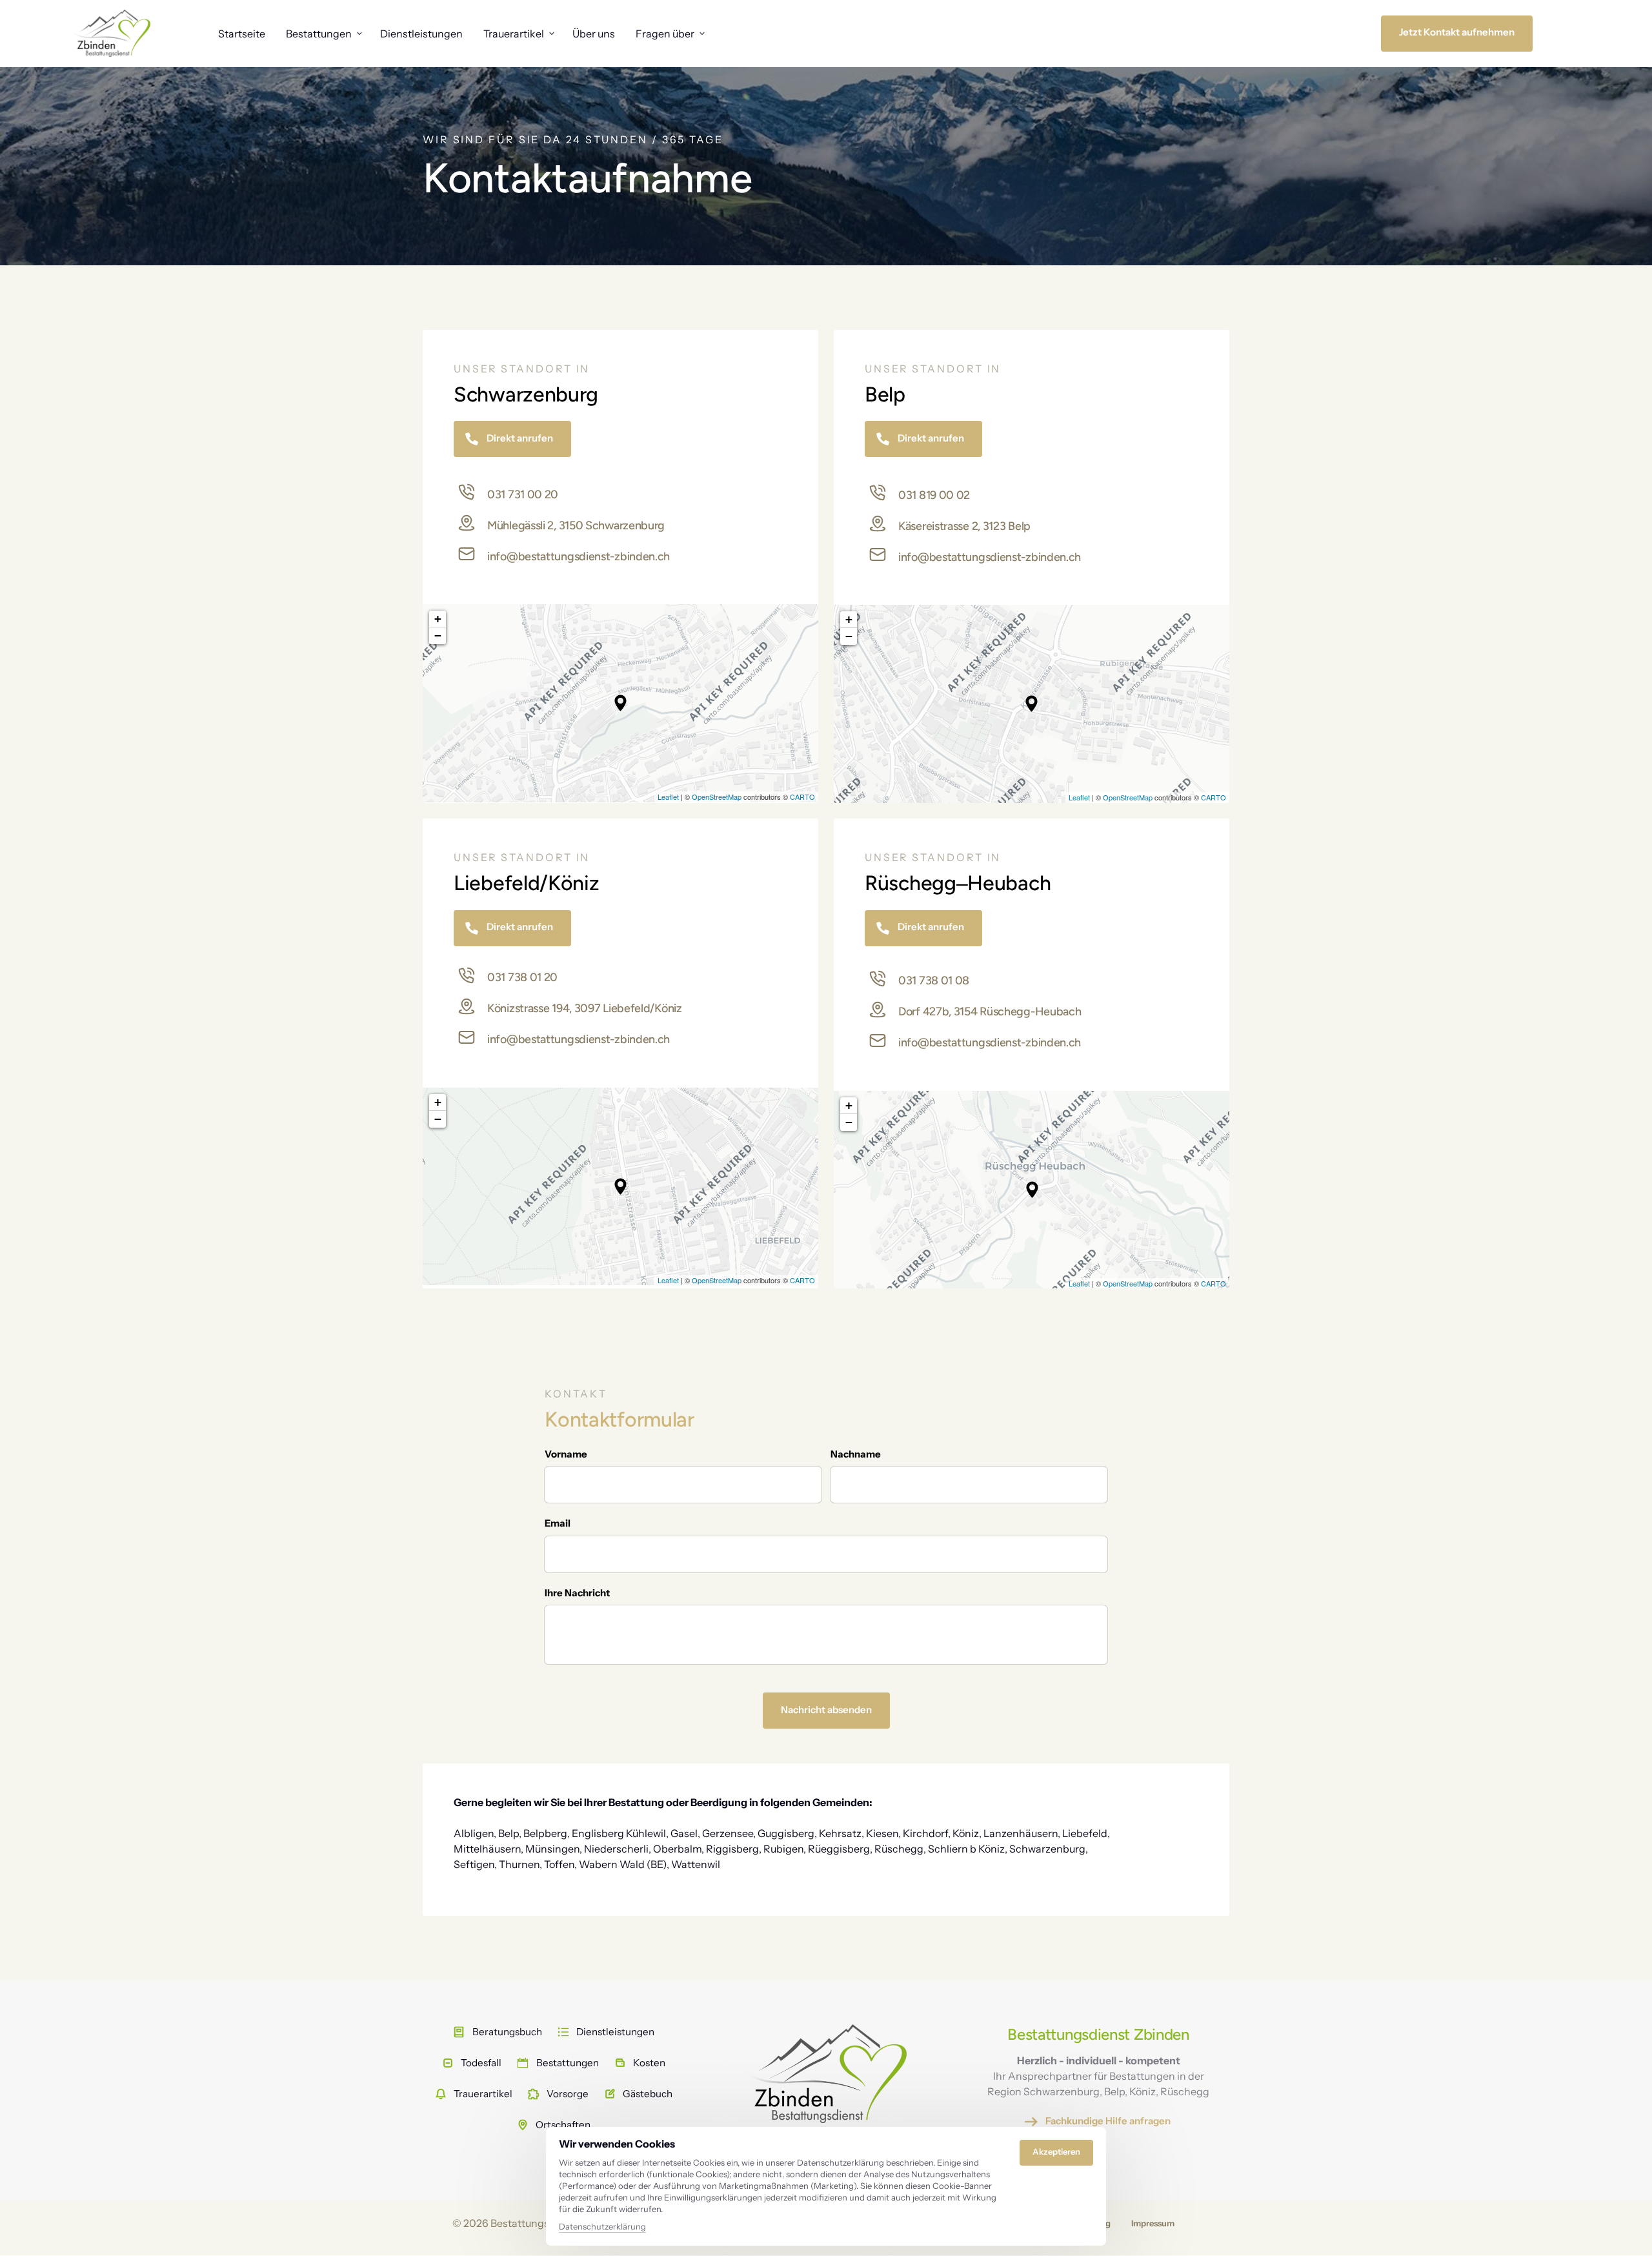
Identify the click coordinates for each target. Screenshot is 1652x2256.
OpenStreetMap (717, 797)
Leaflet (668, 797)
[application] (620, 703)
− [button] (438, 635)
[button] (620, 703)
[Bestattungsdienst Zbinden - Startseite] (112, 33)
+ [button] (438, 619)
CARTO (802, 797)
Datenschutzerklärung (602, 2227)
